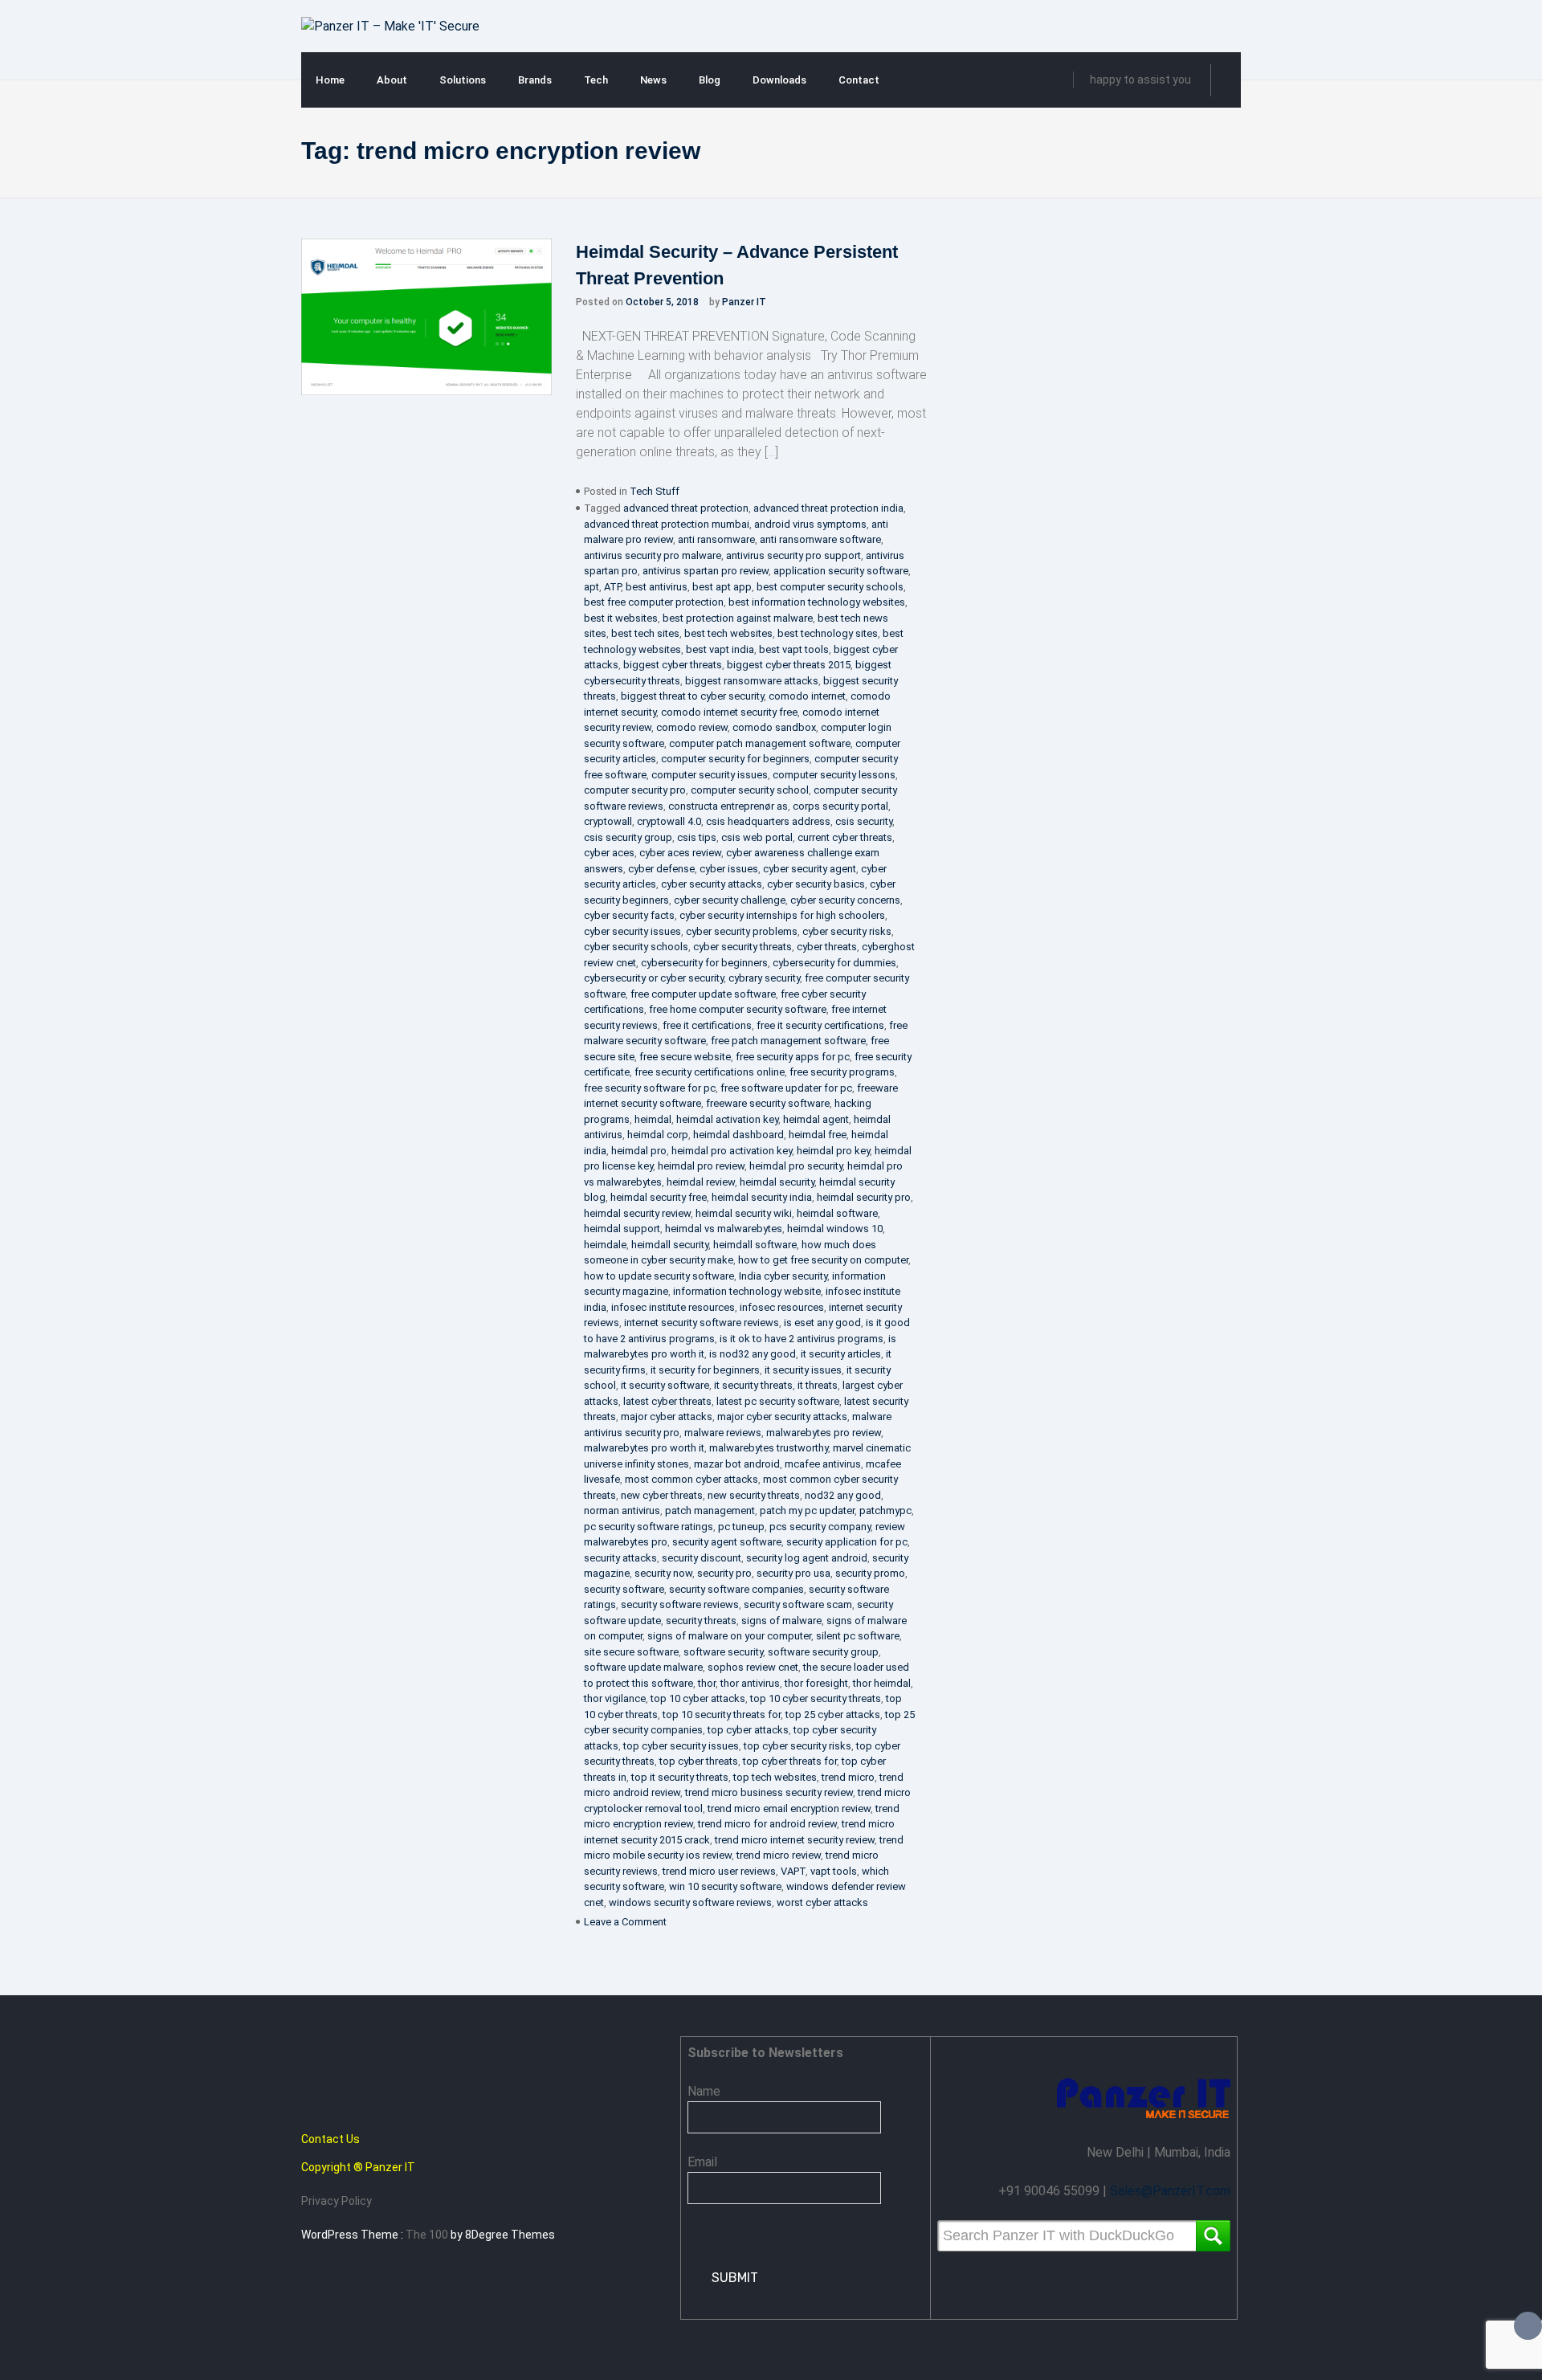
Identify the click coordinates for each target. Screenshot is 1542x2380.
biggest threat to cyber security (692, 696)
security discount (702, 1558)
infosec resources (782, 1307)
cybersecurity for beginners (704, 963)
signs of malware (781, 1621)
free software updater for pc (786, 1088)
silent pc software (858, 1636)
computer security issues (710, 775)
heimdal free (818, 1135)
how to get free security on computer (823, 1260)
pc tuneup (741, 1527)
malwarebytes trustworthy (769, 1448)
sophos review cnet (753, 1667)
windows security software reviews (690, 1902)
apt (592, 587)
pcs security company (820, 1527)
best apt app (722, 587)
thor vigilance (615, 1698)
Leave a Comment (625, 1922)
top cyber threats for (790, 1761)
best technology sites (828, 633)
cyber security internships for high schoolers (782, 915)
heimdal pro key (833, 1151)
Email (702, 2162)
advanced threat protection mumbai (667, 524)
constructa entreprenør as (728, 806)
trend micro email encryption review (789, 1808)
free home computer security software (738, 1009)
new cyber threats (662, 1495)
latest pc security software (778, 1401)
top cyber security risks (798, 1746)
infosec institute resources (673, 1307)
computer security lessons (834, 775)
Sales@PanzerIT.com (1170, 2191)
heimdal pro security (796, 1166)
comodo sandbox (774, 727)
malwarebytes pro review (824, 1433)
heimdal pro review (701, 1166)
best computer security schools (830, 587)
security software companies (736, 1589)
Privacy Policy (337, 2201)
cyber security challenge (730, 900)
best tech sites (645, 633)
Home (330, 80)
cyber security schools (636, 947)
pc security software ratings (649, 1527)
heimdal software (837, 1213)
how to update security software (659, 1276)
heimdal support (622, 1229)
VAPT (793, 1871)
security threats (701, 1621)
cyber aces (609, 853)
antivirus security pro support (793, 555)
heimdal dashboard (738, 1135)
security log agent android (807, 1558)
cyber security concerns (845, 900)
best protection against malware (738, 618)
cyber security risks (847, 931)
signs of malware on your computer (729, 1636)
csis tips (697, 837)
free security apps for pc (793, 1057)
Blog (710, 80)
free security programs (842, 1072)
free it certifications (707, 1025)
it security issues (803, 1370)
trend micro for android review (767, 1824)
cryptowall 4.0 (669, 821)
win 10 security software (725, 1886)
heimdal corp (658, 1135)
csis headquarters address (768, 821)
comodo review (692, 727)
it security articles (841, 1354)
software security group (823, 1652)
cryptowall (608, 821)
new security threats (754, 1495)
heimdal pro (639, 1151)
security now (663, 1573)
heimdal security (777, 1182)
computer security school (750, 790)
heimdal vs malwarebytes (724, 1229)
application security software (841, 571)
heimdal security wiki (744, 1213)
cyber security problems (742, 931)
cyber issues (729, 869)
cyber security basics (816, 884)
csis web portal (757, 837)
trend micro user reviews (719, 1871)
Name (704, 2091)
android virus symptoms (810, 524)
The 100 (428, 2235)
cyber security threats (742, 947)
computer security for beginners (735, 759)
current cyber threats (845, 837)
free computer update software (703, 994)
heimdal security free (659, 1197)
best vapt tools (794, 649)
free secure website (685, 1057)
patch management (710, 1510)
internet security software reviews (702, 1323)
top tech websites (775, 1777)
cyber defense (661, 869)
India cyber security (783, 1276)
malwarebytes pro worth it (644, 1448)
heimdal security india (762, 1197)
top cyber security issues (681, 1746)
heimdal (653, 1119)
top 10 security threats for (722, 1715)
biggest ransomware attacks (752, 681)
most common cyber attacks (691, 1479)
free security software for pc (650, 1088)
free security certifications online (710, 1072)
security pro (724, 1573)
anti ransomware (716, 539)
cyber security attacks (712, 884)
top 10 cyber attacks (698, 1698)
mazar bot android (737, 1464)
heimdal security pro (864, 1197)
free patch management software (788, 1041)
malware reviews (723, 1433)
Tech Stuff (655, 491)
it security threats (753, 1385)
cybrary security (764, 978)
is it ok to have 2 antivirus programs (802, 1339)
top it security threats (680, 1777)
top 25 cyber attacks (833, 1715)
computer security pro (635, 790)
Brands (535, 80)
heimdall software (755, 1245)
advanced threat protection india (828, 508)
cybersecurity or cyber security (654, 978)
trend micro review (779, 1855)
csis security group (628, 837)
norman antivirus (622, 1510)
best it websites (621, 618)
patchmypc (885, 1510)
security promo (870, 1573)
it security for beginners (705, 1370)
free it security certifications (820, 1025)
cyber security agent (810, 869)
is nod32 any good (753, 1354)
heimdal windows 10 (835, 1229)
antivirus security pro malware (653, 555)
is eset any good (822, 1323)
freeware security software (768, 1103)
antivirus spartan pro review (706, 571)
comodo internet (807, 696)
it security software (665, 1385)
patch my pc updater (807, 1510)
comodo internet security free (729, 712)
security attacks (620, 1558)
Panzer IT (744, 302)
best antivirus (657, 587)
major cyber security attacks (782, 1417)
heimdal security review (637, 1213)
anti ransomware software (820, 539)
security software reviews (680, 1604)
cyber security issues (632, 931)
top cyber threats (699, 1761)
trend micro (848, 1777)
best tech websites (728, 633)
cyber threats (827, 947)
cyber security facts (629, 915)
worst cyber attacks (822, 1902)
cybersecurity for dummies (834, 963)
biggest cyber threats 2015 (789, 665)
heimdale (605, 1245)
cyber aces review (680, 853)
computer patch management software (760, 743)
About (392, 80)
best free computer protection (654, 602)
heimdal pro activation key (732, 1151)
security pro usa (793, 1573)
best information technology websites (817, 602)
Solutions (463, 80)
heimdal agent (816, 1119)
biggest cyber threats (673, 665)
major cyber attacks (667, 1417)
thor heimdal (882, 1683)
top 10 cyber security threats (816, 1698)
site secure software (631, 1652)
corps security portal (840, 806)
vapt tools (834, 1871)
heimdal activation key (727, 1119)
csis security (864, 821)
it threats (818, 1385)
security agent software (727, 1542)
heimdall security (670, 1245)
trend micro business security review (769, 1792)
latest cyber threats (667, 1401)
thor (707, 1683)
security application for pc (847, 1542)
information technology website (747, 1291)
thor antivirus (750, 1683)
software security (723, 1652)
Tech (596, 80)
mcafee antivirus (823, 1464)
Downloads (779, 80)
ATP (612, 587)
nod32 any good (843, 1495)
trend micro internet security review (795, 1840)
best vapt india (720, 649)
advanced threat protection (686, 508)
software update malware (643, 1667)
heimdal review (701, 1182)
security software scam (798, 1604)
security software (624, 1589)
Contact (859, 80)
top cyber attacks (748, 1730)
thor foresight (816, 1683)
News (653, 80)
